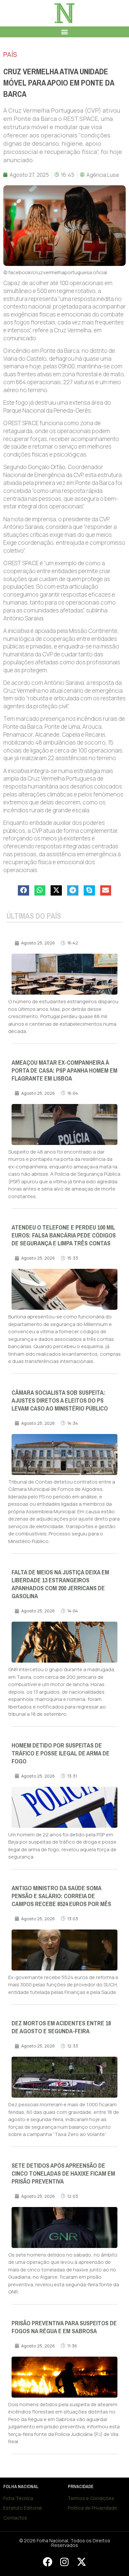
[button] (65, 32)
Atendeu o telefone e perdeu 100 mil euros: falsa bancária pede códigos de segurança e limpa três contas (64, 1235)
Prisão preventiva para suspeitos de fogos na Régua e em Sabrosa (64, 2327)
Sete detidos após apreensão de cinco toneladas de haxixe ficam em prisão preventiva (63, 2174)
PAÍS (10, 54)
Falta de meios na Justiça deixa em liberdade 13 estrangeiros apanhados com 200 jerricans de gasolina (60, 1584)
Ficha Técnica (18, 2498)
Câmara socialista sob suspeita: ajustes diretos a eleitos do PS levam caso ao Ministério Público (60, 1401)
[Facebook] (47, 2562)
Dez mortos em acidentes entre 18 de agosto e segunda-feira (61, 2027)
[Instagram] (64, 2562)
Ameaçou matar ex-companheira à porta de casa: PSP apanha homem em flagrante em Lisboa (64, 1071)
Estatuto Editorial (22, 2508)
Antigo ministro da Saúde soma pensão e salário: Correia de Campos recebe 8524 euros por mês (61, 1896)
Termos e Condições (91, 2498)
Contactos (15, 2518)
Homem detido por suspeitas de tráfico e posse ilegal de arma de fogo (61, 1753)
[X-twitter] (81, 2562)
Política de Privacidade (92, 2508)
